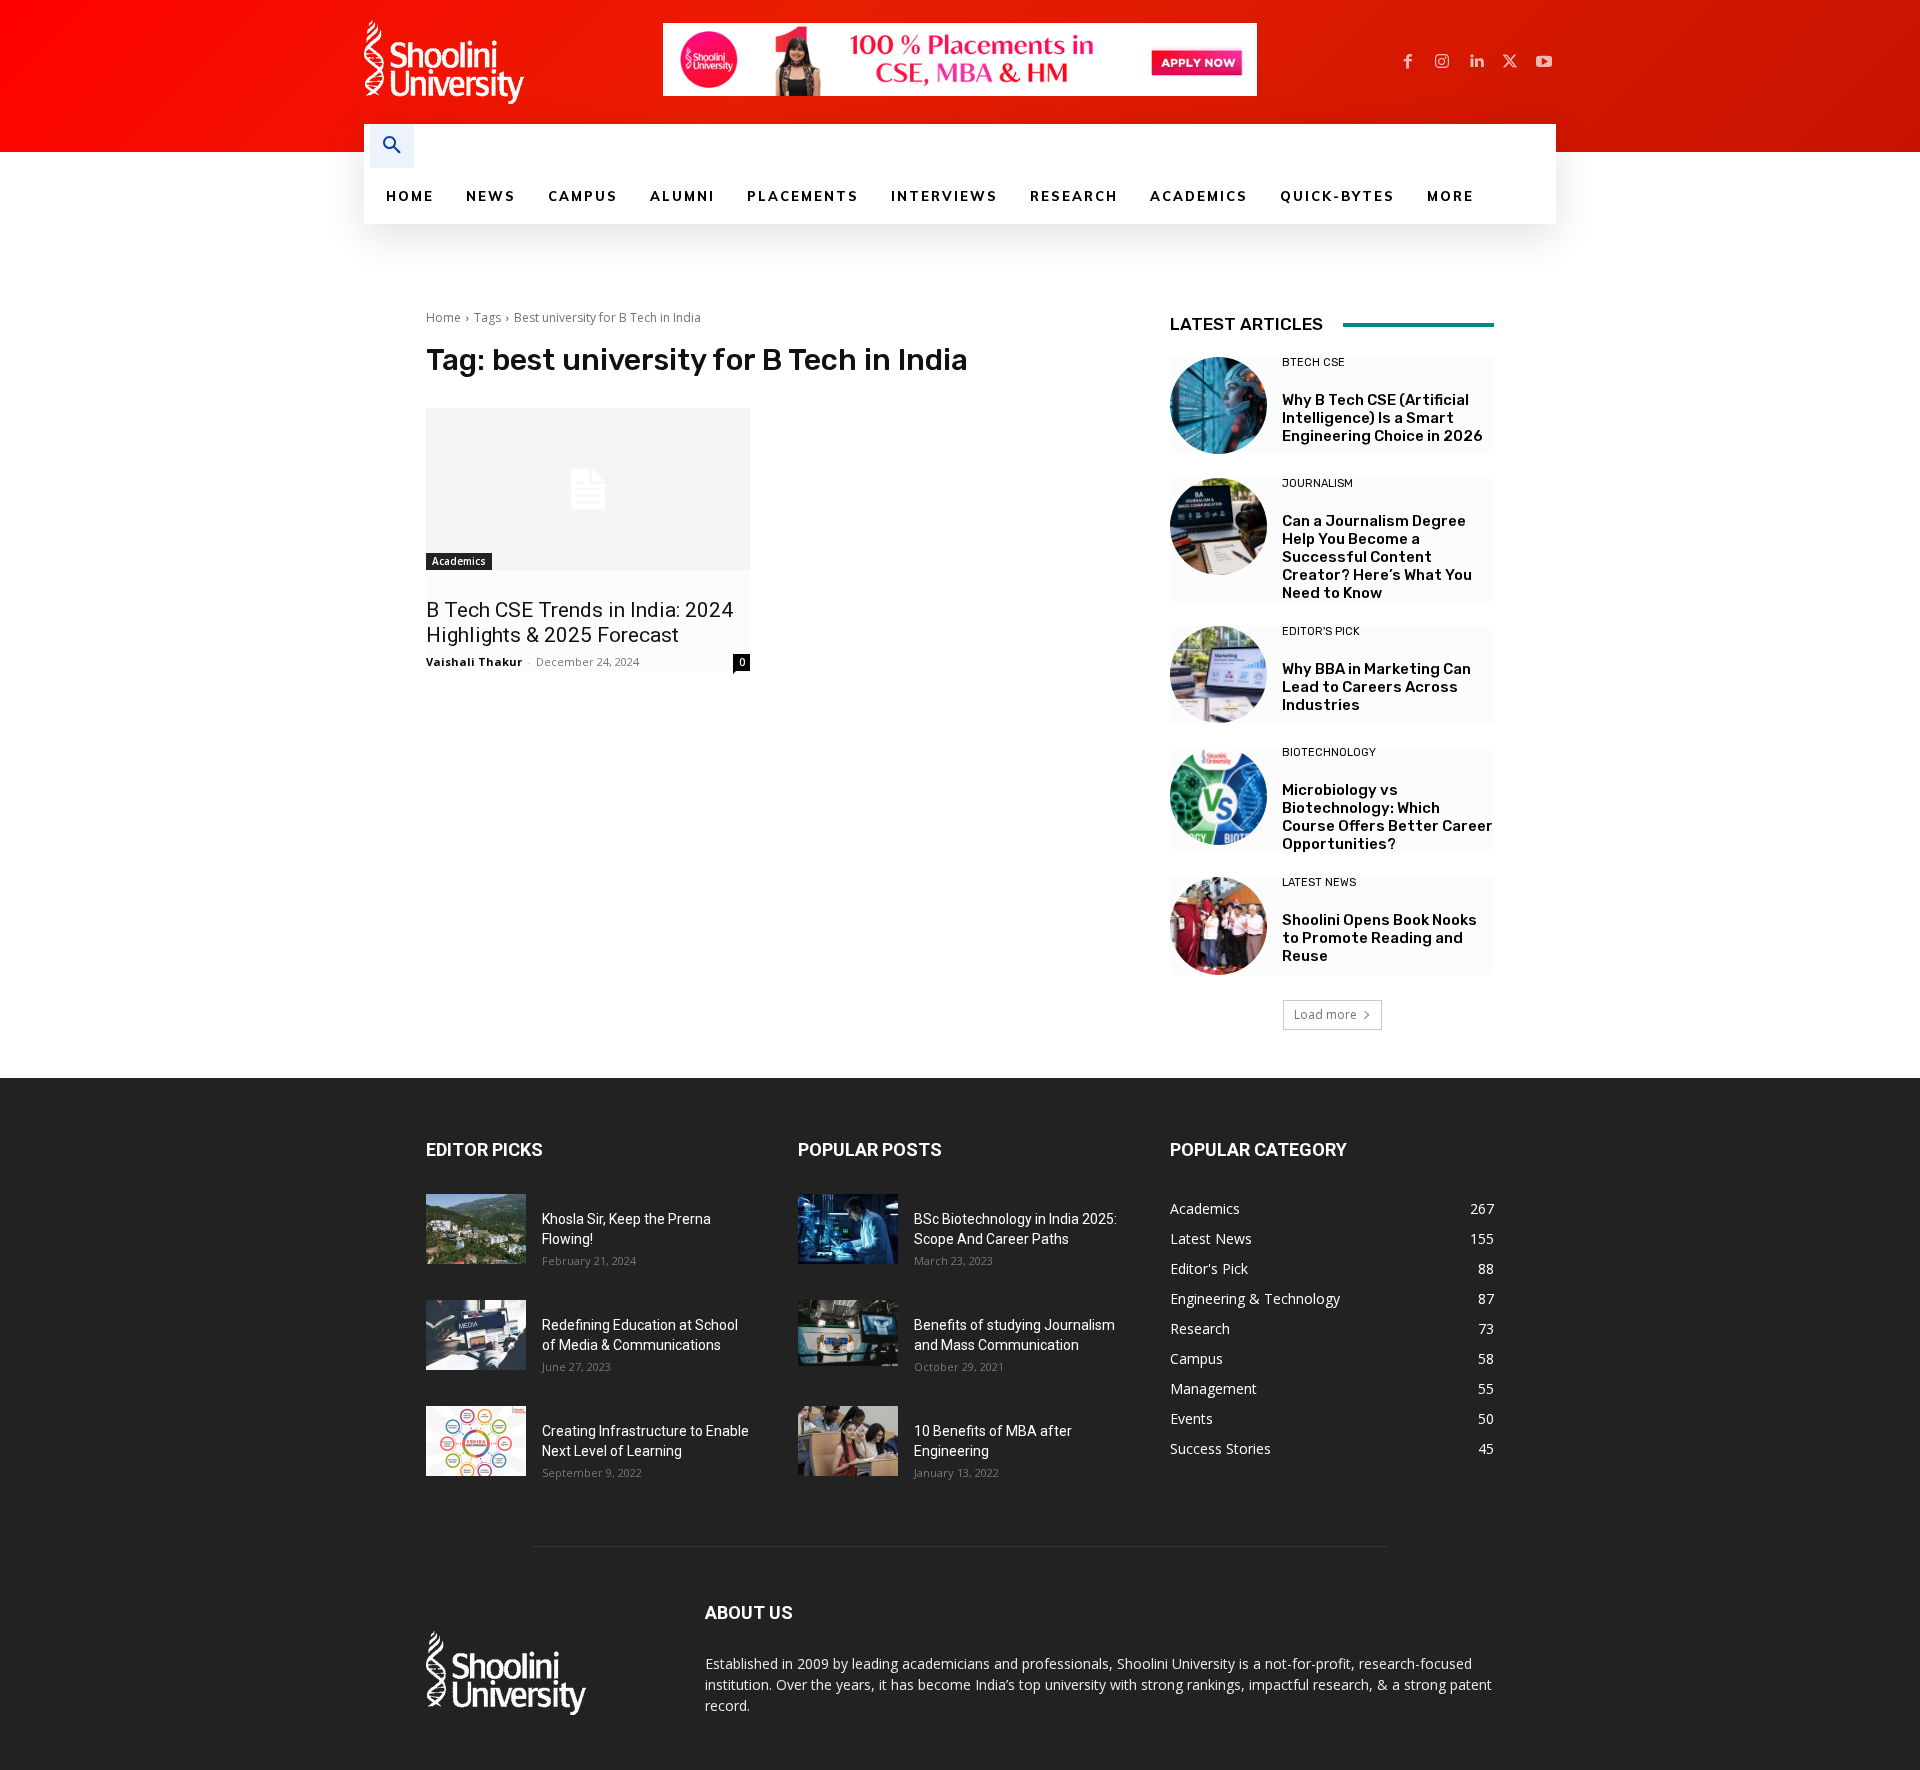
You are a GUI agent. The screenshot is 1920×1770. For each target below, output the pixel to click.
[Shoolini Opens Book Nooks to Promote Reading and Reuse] (1218, 925)
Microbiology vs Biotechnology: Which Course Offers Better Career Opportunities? (1387, 817)
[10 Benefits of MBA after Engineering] (848, 1441)
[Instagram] (1442, 62)
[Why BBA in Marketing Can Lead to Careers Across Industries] (1218, 674)
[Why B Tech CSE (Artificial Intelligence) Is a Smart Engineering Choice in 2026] (1218, 405)
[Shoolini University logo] (512, 62)
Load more (1325, 1014)
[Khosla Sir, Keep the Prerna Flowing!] (476, 1229)
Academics (459, 561)
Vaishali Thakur (474, 661)
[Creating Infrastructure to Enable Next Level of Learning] (476, 1441)
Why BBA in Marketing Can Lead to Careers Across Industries (1376, 687)
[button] (392, 146)
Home (443, 317)
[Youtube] (1544, 62)
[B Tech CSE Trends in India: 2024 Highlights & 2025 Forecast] (588, 489)
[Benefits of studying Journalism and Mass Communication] (848, 1333)
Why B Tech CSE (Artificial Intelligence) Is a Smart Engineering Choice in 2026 (1382, 418)
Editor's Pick (1321, 631)
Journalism (1317, 483)
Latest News (1319, 882)
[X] (1510, 62)
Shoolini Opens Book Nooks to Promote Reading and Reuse (1379, 938)
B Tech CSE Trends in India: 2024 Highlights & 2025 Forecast (579, 622)
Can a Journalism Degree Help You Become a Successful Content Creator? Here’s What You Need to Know (1377, 557)
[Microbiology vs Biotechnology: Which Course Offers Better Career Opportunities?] (1218, 795)
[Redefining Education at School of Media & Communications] (476, 1335)
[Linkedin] (1476, 62)
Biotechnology (1329, 752)
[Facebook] (1408, 62)
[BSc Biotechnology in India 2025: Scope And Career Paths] (848, 1229)
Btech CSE (1313, 362)
